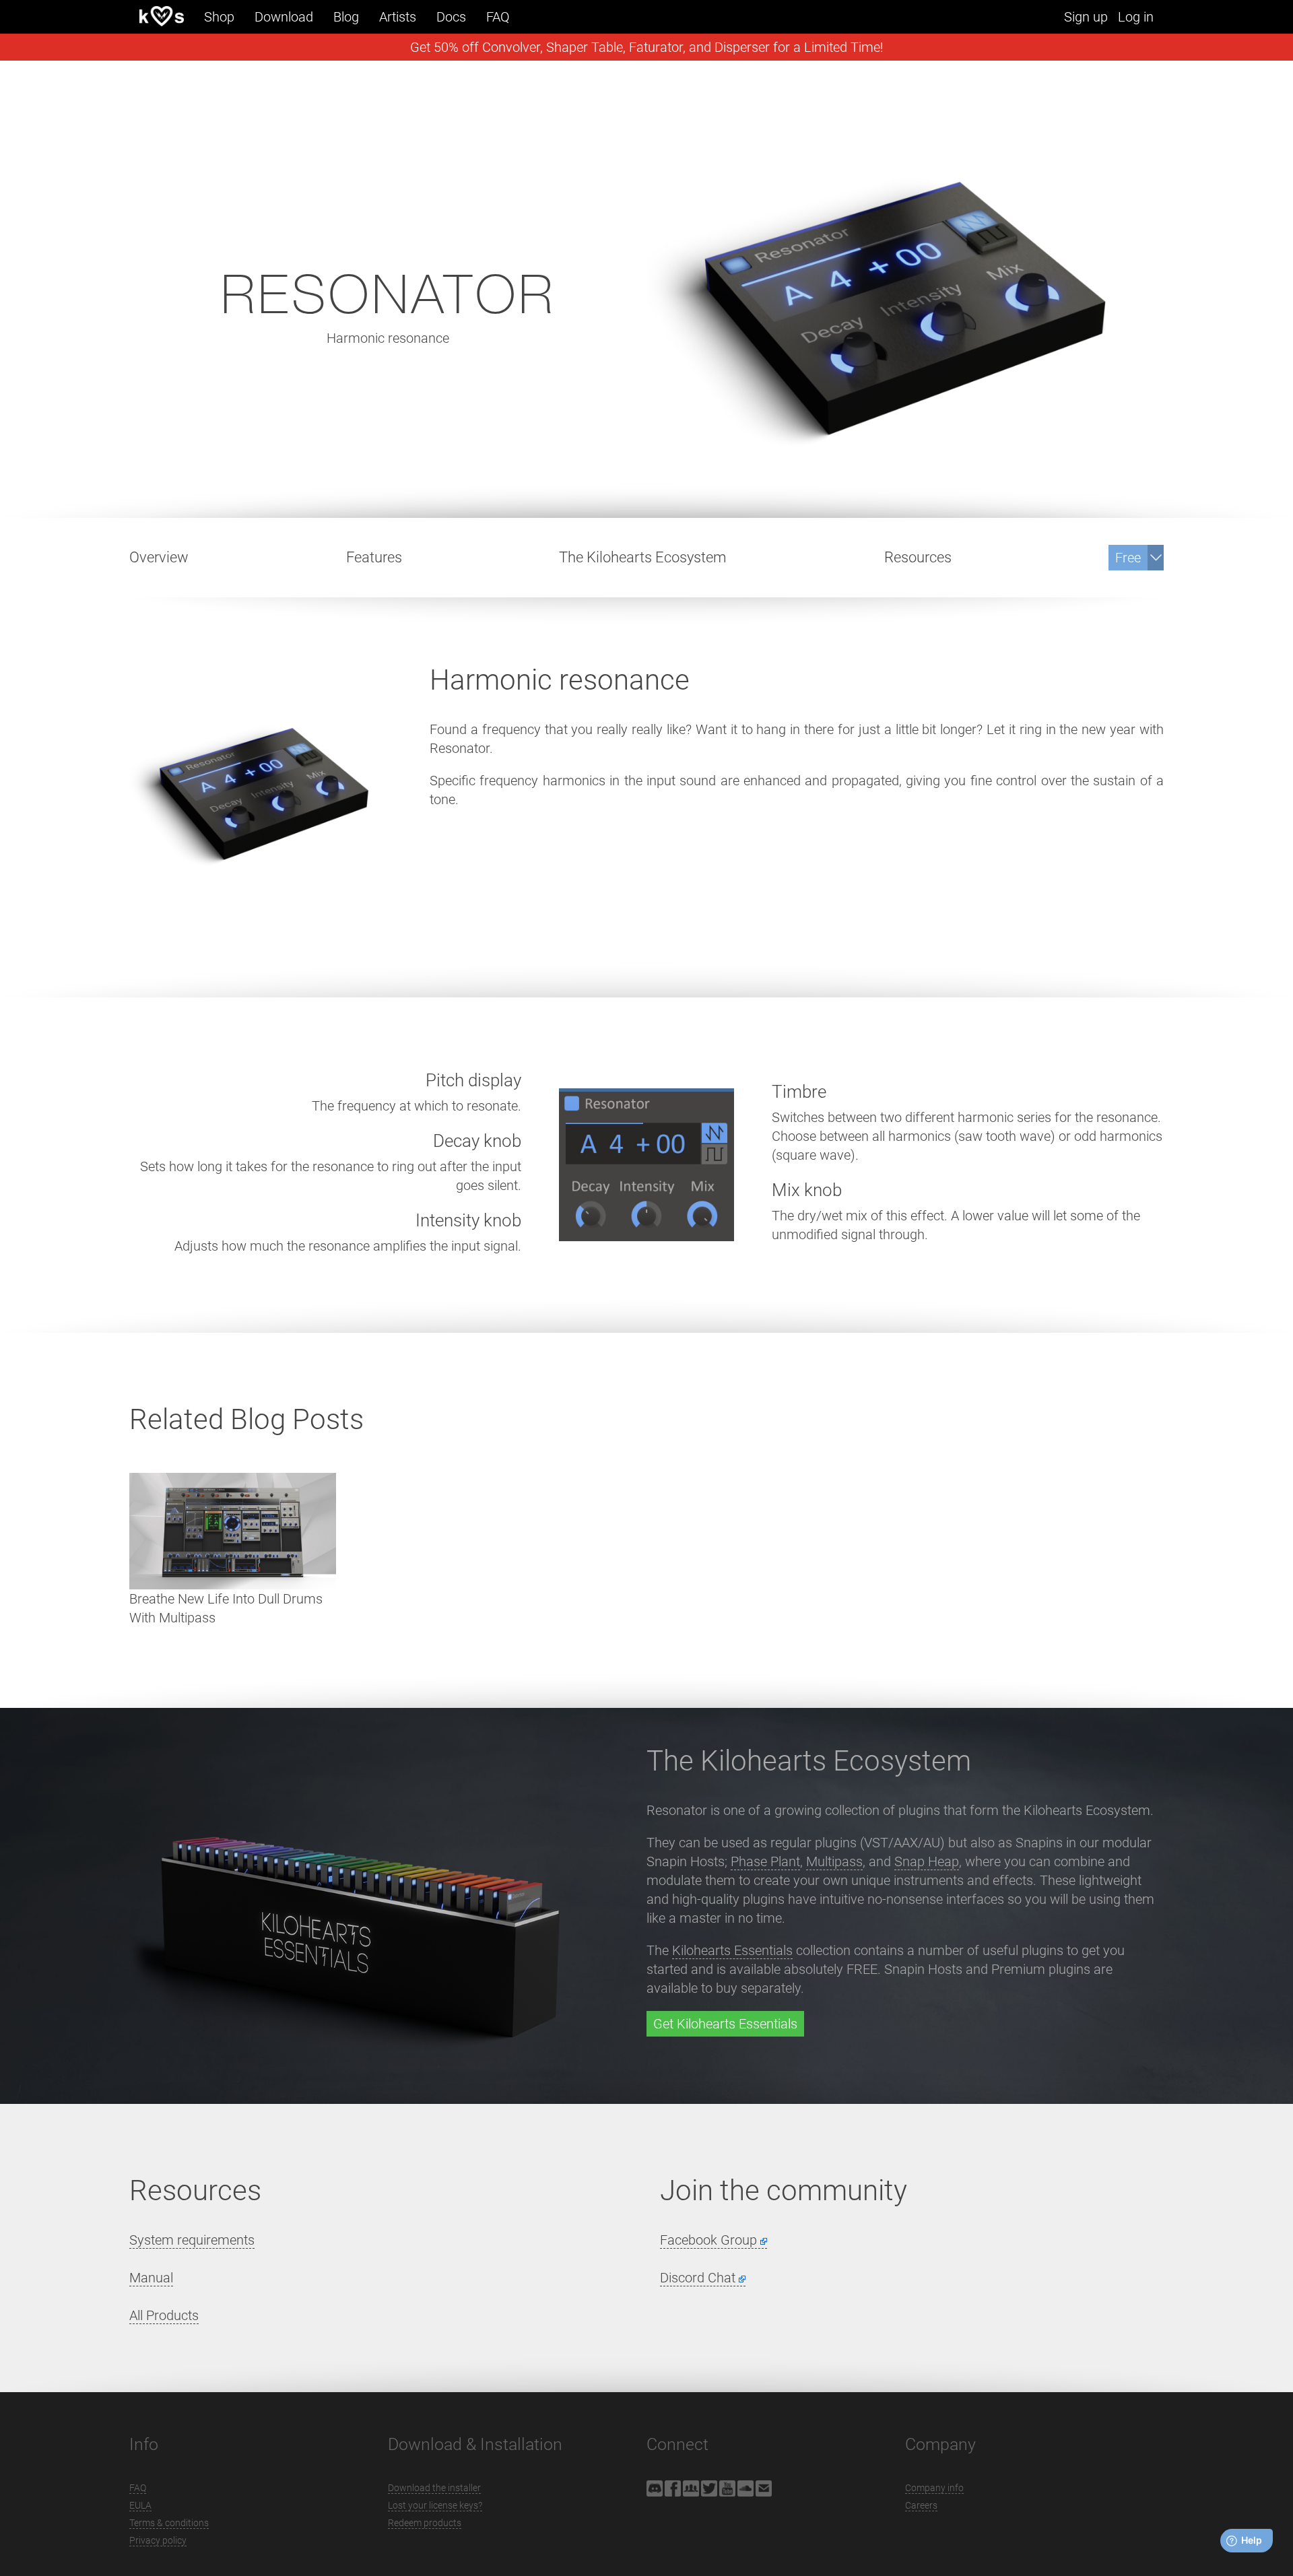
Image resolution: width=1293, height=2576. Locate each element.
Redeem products (425, 2523)
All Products (164, 2315)
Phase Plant (765, 1861)
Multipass (834, 1861)
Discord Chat (698, 2278)
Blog (346, 17)
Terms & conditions (169, 2523)
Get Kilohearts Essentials (725, 2024)
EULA (140, 2505)
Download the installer (434, 2488)
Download (284, 17)
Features (374, 557)
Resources (918, 557)
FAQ (498, 17)
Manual (151, 2278)
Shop (219, 17)
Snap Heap (927, 1861)
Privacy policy (158, 2540)
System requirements (192, 2240)
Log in (1136, 17)
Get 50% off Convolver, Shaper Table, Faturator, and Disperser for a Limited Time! (647, 47)
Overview (159, 557)
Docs (451, 17)
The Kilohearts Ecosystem (643, 557)
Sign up (1086, 17)
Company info (934, 2488)
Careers (921, 2505)
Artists (398, 17)
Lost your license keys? (435, 2505)
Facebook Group (708, 2240)
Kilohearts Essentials (732, 1950)
